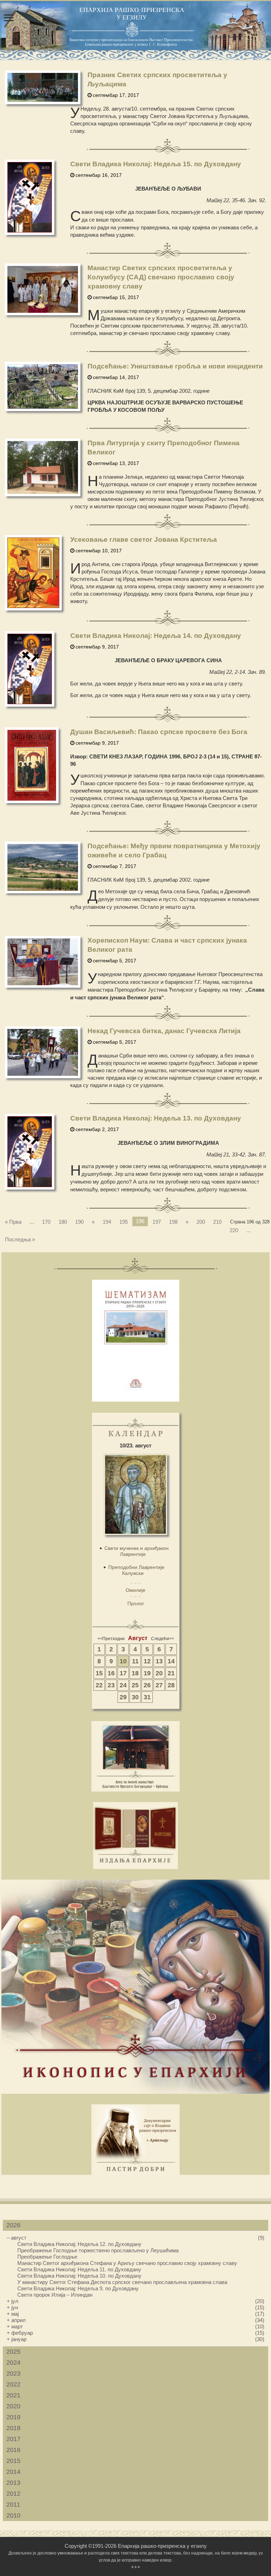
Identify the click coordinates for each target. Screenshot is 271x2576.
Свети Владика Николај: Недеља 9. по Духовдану (78, 2288)
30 (135, 1697)
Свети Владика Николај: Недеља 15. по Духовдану (156, 164)
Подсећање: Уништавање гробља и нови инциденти (175, 366)
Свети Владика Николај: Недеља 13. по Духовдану (156, 1118)
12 (147, 1661)
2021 (13, 2395)
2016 (13, 2450)
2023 (13, 2373)
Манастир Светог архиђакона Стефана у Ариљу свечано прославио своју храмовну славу (127, 2263)
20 (159, 1673)
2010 (13, 2515)
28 (171, 1685)
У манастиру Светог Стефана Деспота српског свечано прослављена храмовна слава (122, 2282)
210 (217, 1222)
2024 (13, 2363)
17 (123, 1673)
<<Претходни (111, 1639)
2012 (13, 2494)
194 (107, 1222)
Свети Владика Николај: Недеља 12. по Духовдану (79, 2244)
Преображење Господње (47, 2257)
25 (135, 1685)
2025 (13, 2352)
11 (135, 1661)
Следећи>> (162, 1639)
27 (159, 1685)
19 (147, 1673)
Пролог (136, 1603)
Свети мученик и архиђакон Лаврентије (137, 1551)
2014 (13, 2472)
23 (111, 1685)
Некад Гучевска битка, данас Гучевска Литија (164, 1031)
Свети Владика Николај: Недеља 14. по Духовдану (156, 636)
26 (147, 1685)
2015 (13, 2461)
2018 (13, 2428)
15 (99, 1673)
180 (63, 1222)
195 (124, 1222)
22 (99, 1685)
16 (111, 1673)
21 (171, 1673)
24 (123, 1685)
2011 (13, 2504)
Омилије (135, 1590)
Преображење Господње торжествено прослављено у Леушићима (98, 2250)
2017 (13, 2439)
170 (46, 1222)
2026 (13, 2225)
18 (135, 1673)
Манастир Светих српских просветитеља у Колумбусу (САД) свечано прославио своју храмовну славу (161, 277)
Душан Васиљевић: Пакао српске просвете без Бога (159, 732)
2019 (13, 2417)
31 (147, 1697)
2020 (13, 2406)
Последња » (20, 1239)
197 (157, 1222)
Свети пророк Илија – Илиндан (55, 2295)
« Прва (13, 1222)
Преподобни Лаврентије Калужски (136, 1570)
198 (173, 1222)
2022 (13, 2384)
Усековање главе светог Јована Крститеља (144, 539)
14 (171, 1661)
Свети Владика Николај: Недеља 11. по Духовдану (79, 2269)
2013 (13, 2483)
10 (123, 1661)
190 (79, 1222)
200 (201, 1222)
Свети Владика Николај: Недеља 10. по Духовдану (79, 2276)
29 (123, 1697)
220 (234, 1230)
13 (159, 1661)
